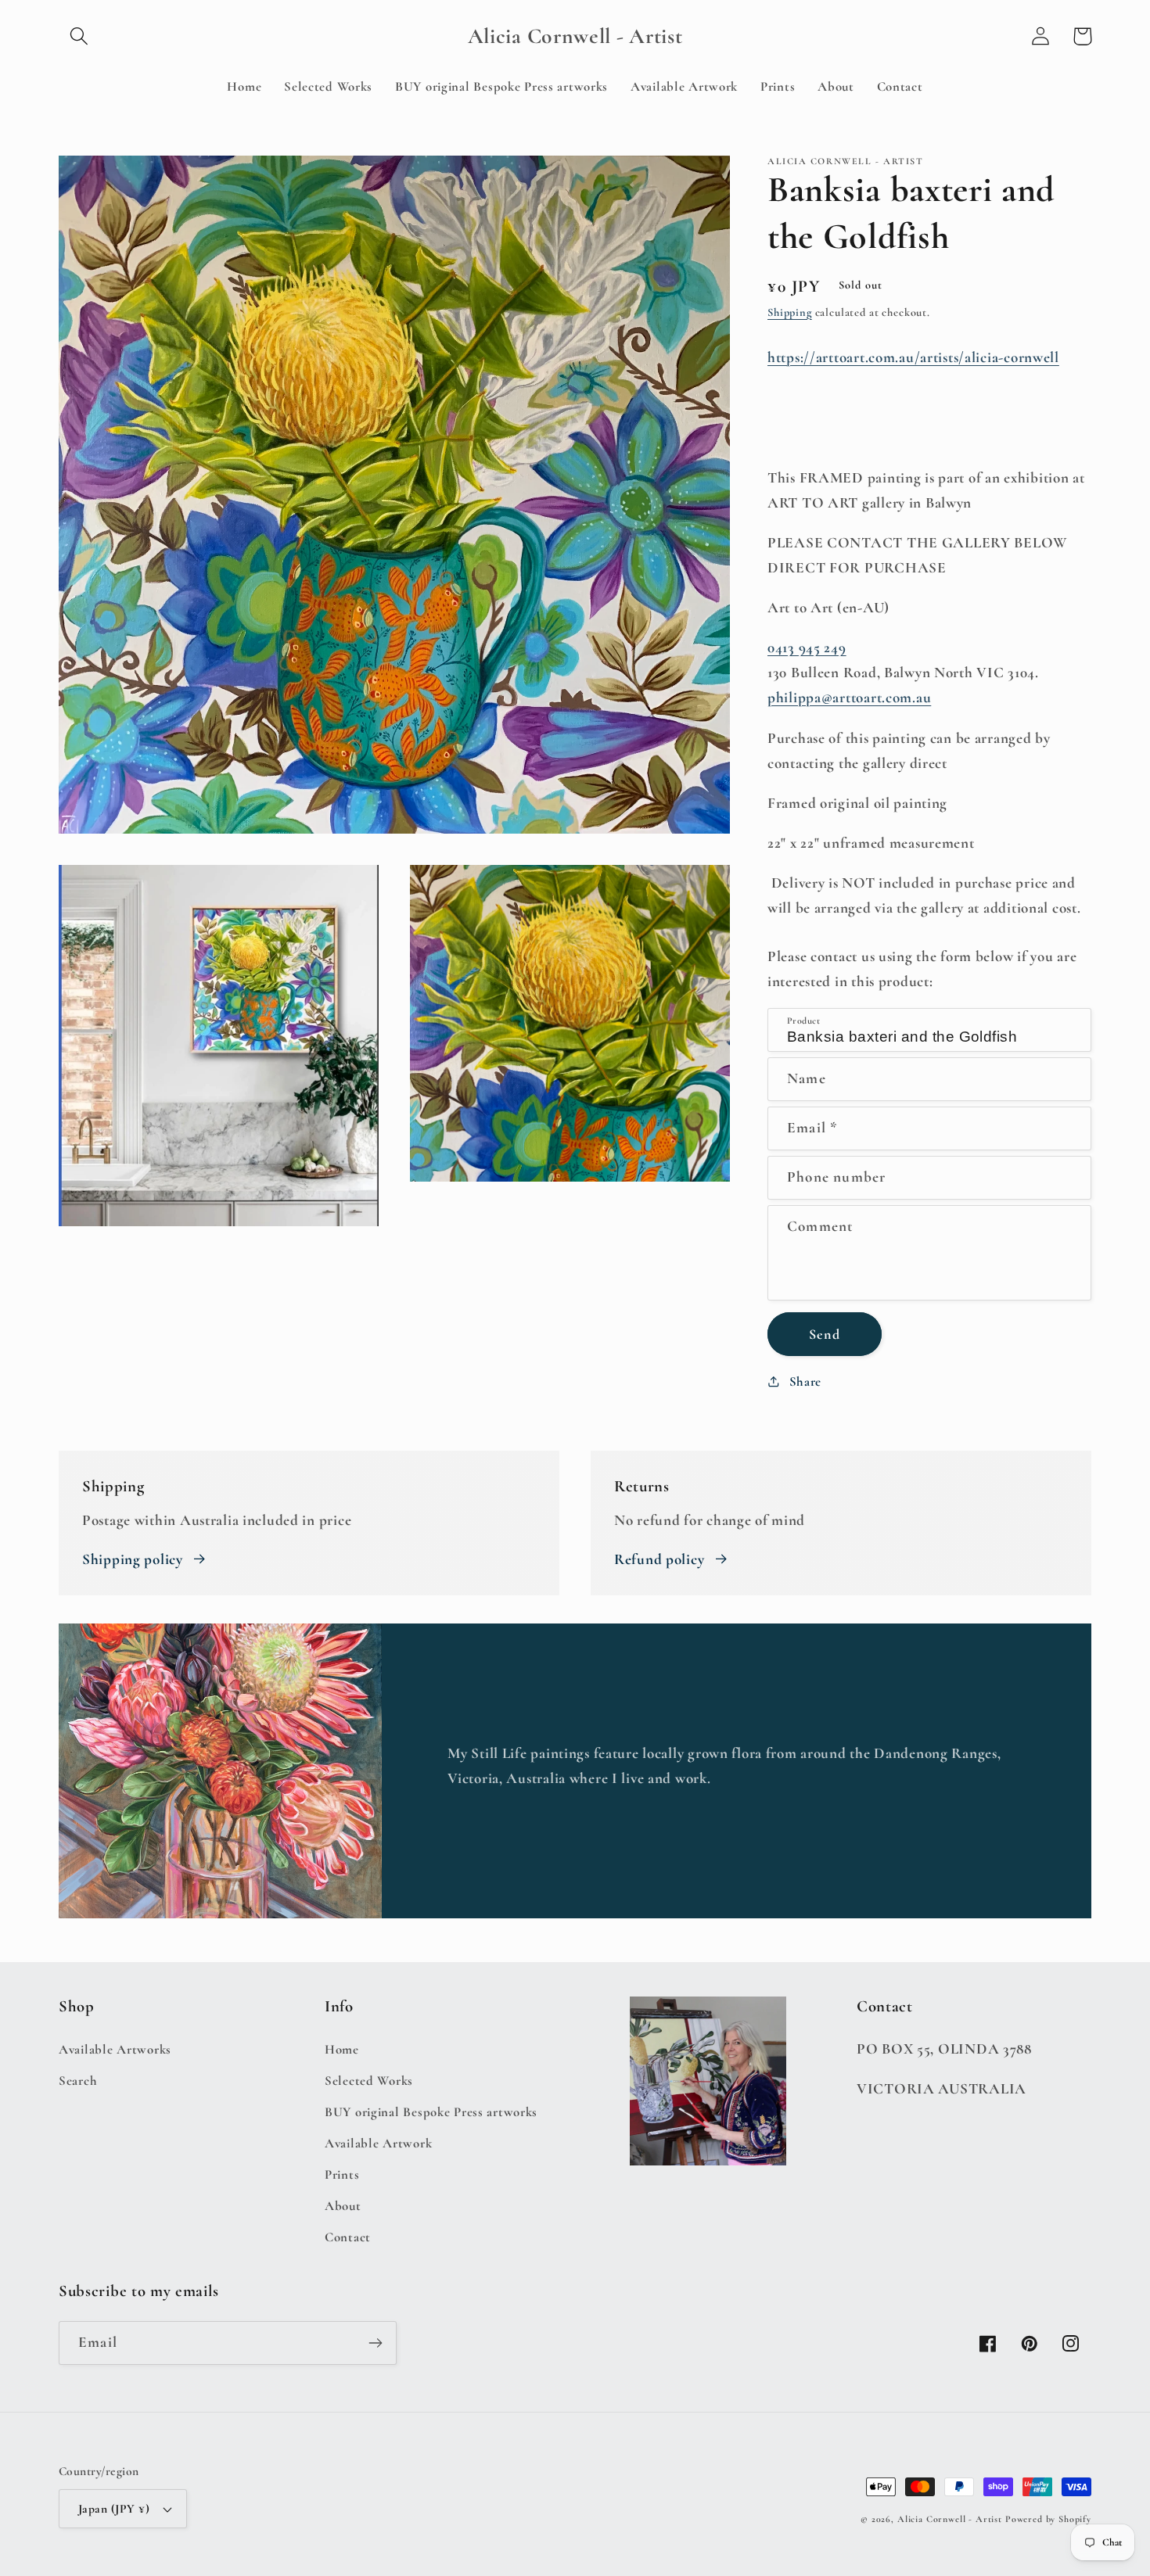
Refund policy (659, 1559)
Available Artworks (115, 2049)
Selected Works (369, 2081)
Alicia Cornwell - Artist (950, 2519)
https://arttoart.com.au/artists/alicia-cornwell (913, 357)
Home (342, 2049)
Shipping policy (133, 1559)
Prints (342, 2174)
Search (78, 2081)
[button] (79, 36)
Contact (348, 2237)
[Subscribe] (375, 2343)
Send (825, 1334)
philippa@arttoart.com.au (849, 698)
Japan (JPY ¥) (114, 2509)
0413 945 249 (807, 648)
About (343, 2206)
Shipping (790, 312)
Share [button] (805, 1381)
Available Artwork (378, 2143)
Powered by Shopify (1048, 2519)
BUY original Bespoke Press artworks (431, 2112)
